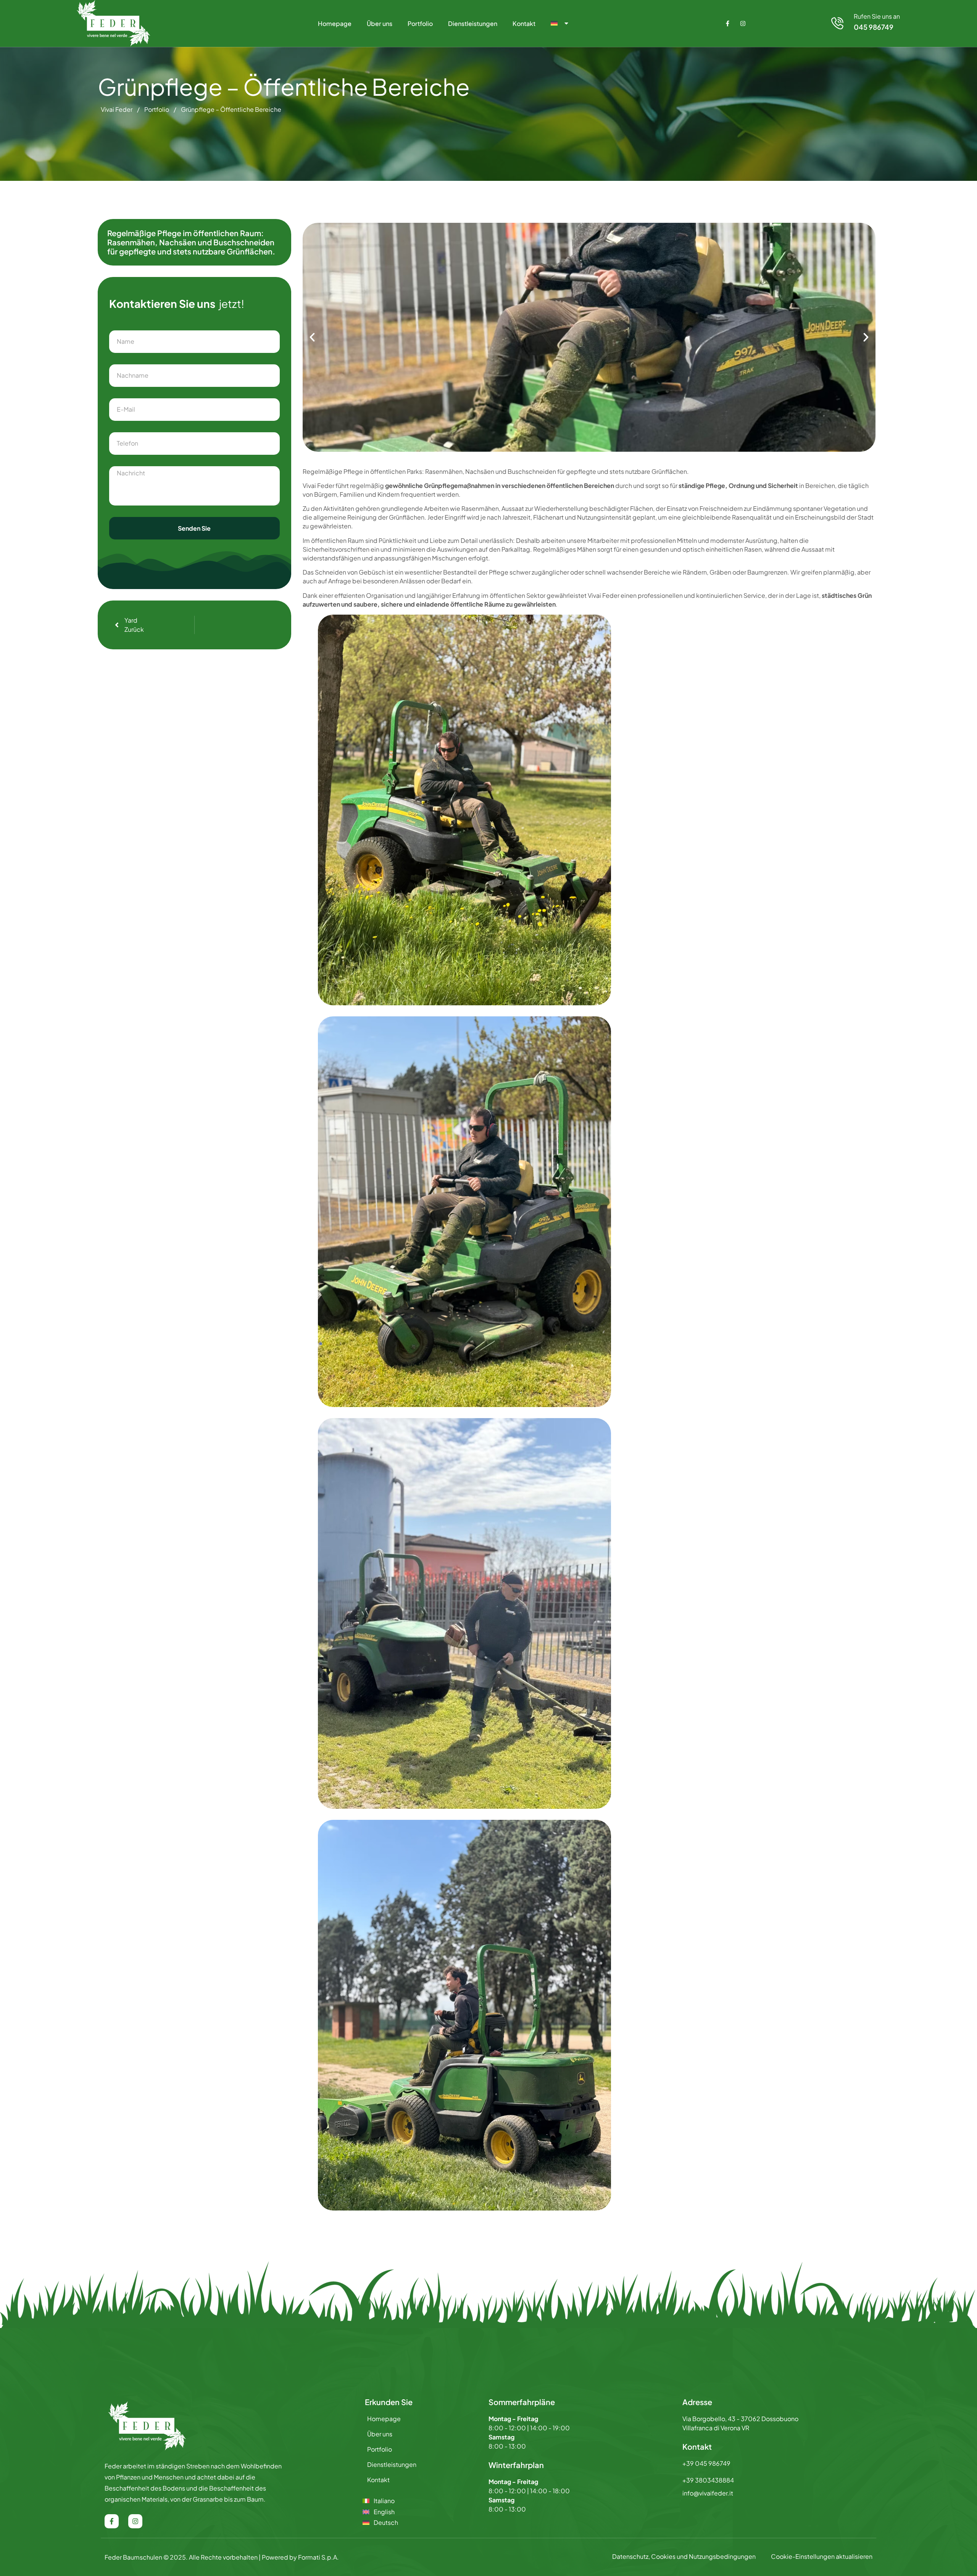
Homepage (335, 23)
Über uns (380, 23)
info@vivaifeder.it (708, 2493)
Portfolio (420, 23)
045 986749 (874, 27)
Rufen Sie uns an (877, 16)
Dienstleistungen (473, 23)
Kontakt (524, 23)
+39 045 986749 (706, 2463)
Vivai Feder (117, 109)
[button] (312, 337)
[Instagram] (743, 23)
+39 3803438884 (708, 2480)
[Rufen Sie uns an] (837, 23)
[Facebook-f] (728, 23)
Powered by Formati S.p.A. (300, 2557)
